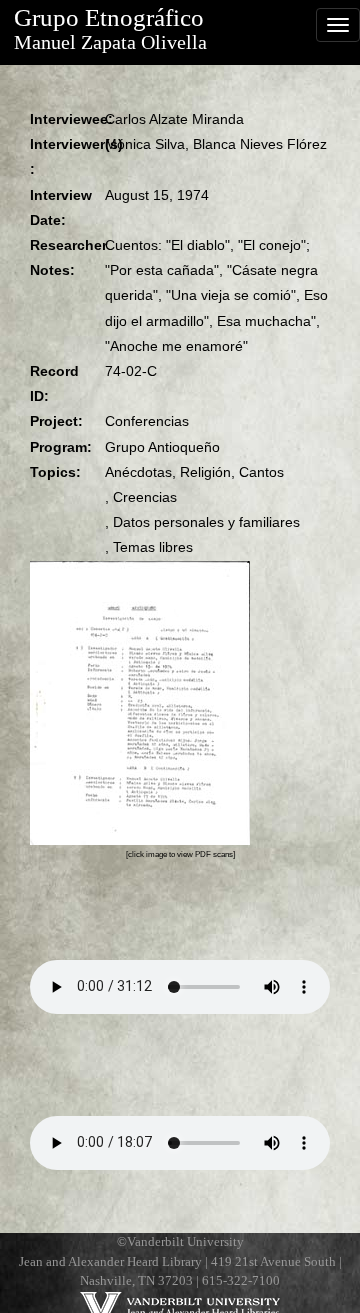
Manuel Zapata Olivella (110, 42)
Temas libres (153, 547)
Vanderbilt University (185, 1242)
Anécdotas (138, 472)
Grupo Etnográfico (109, 17)
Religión (205, 472)
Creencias (145, 497)
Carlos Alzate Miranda (174, 119)
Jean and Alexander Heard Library (110, 1262)
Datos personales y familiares (206, 522)
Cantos (261, 472)
